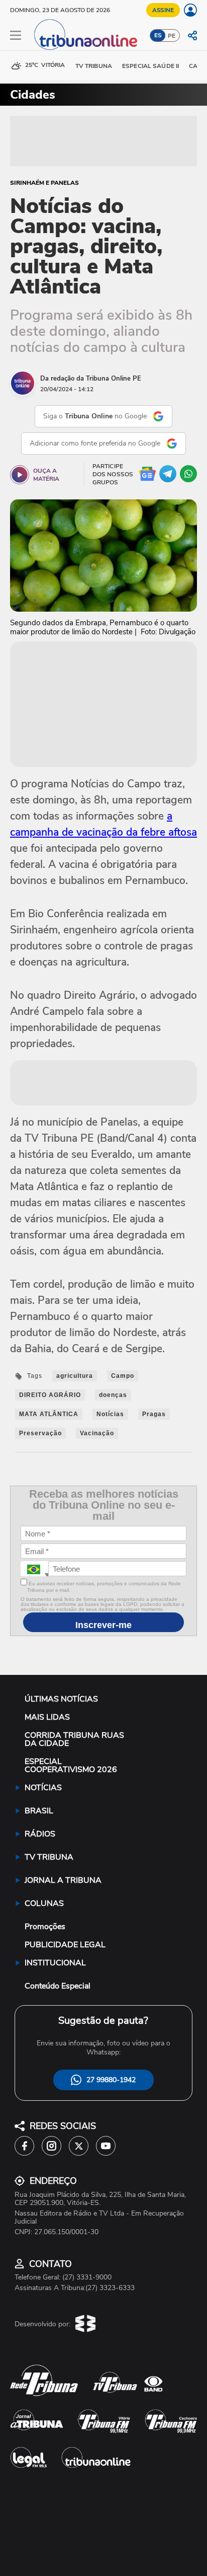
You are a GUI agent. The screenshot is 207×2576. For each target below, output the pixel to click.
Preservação (40, 1433)
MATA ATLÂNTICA (49, 1414)
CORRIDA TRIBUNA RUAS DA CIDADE (74, 1739)
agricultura (75, 1376)
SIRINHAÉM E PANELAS (44, 183)
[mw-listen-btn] (20, 475)
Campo (123, 1376)
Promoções (45, 1927)
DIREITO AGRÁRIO (50, 1395)
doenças (113, 1395)
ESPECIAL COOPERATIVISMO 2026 (71, 1765)
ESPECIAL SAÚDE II (150, 66)
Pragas (154, 1414)
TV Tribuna (94, 66)
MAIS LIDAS (47, 1717)
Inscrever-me (103, 1625)
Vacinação (97, 1433)
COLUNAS (44, 1903)
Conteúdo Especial (58, 1986)
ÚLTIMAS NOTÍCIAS (61, 1699)
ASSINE (163, 10)
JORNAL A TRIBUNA (63, 1880)
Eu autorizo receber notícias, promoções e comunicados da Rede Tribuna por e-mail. (104, 1587)
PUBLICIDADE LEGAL (65, 1945)
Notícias (110, 1414)
